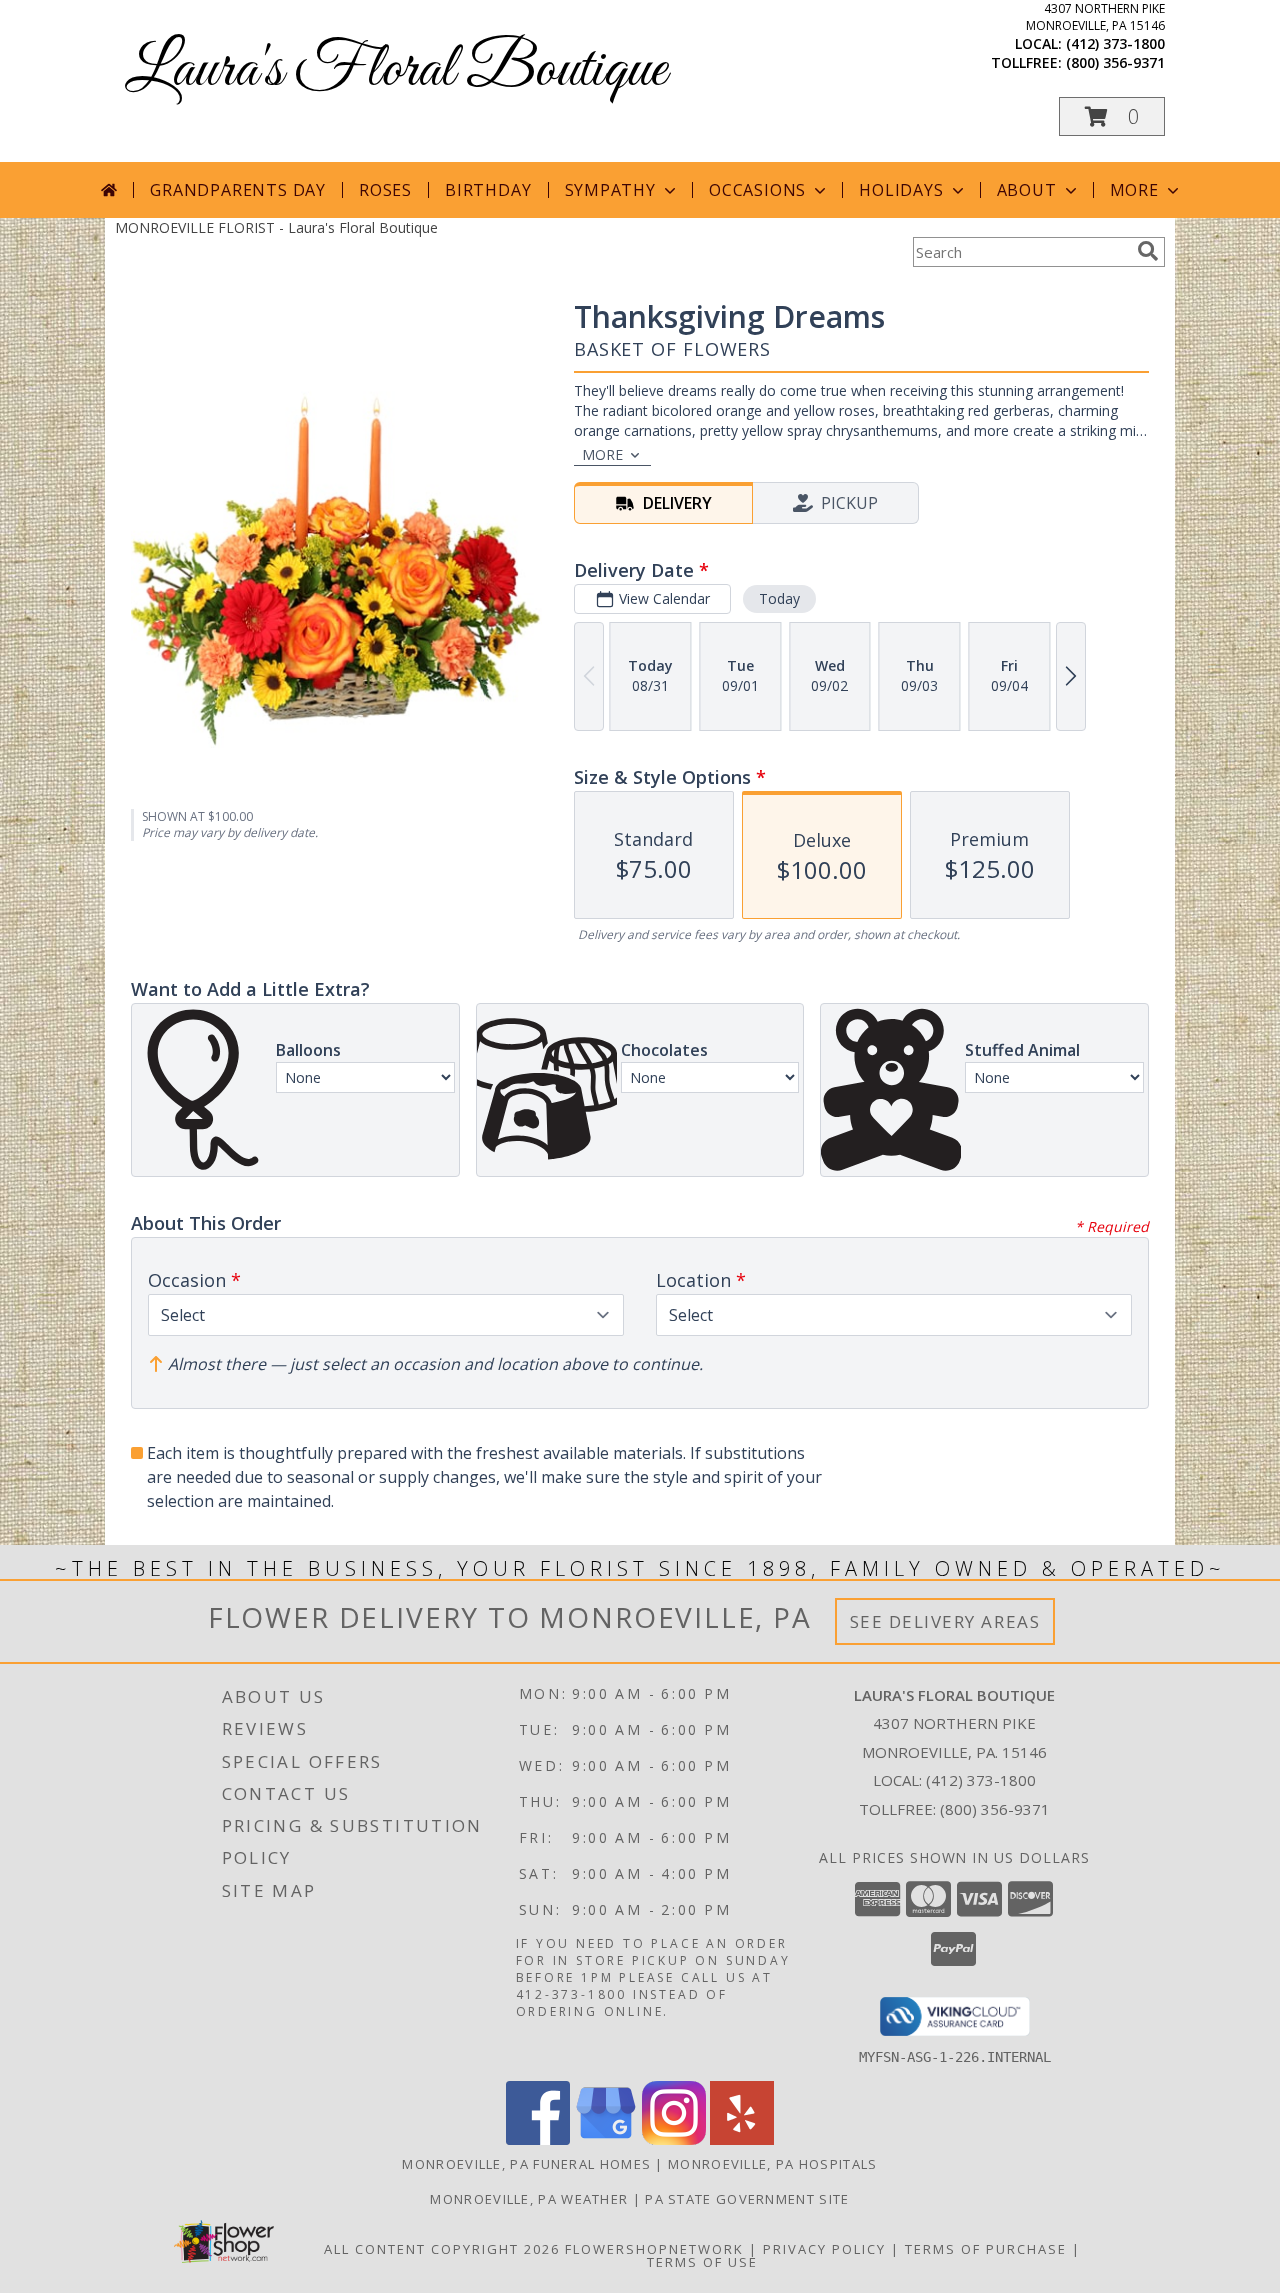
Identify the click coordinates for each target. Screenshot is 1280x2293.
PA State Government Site (747, 2199)
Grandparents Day (238, 190)
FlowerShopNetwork (654, 2249)
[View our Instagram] (674, 2139)
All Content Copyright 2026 (442, 2249)
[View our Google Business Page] (606, 2139)
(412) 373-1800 (1115, 43)
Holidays (901, 190)
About (1027, 190)
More (1134, 190)
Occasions (757, 190)
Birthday (488, 190)
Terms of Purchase (986, 2249)
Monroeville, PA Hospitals (773, 2164)
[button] (1112, 116)
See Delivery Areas (945, 1621)
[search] (1148, 251)
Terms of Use (702, 2262)
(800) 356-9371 (1115, 62)
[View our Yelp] (742, 2139)
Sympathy (610, 190)
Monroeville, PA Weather (529, 2199)
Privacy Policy (824, 2249)
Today (779, 598)
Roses (385, 190)
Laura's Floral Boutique (396, 70)
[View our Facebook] (538, 2139)
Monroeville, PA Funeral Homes (526, 2164)
